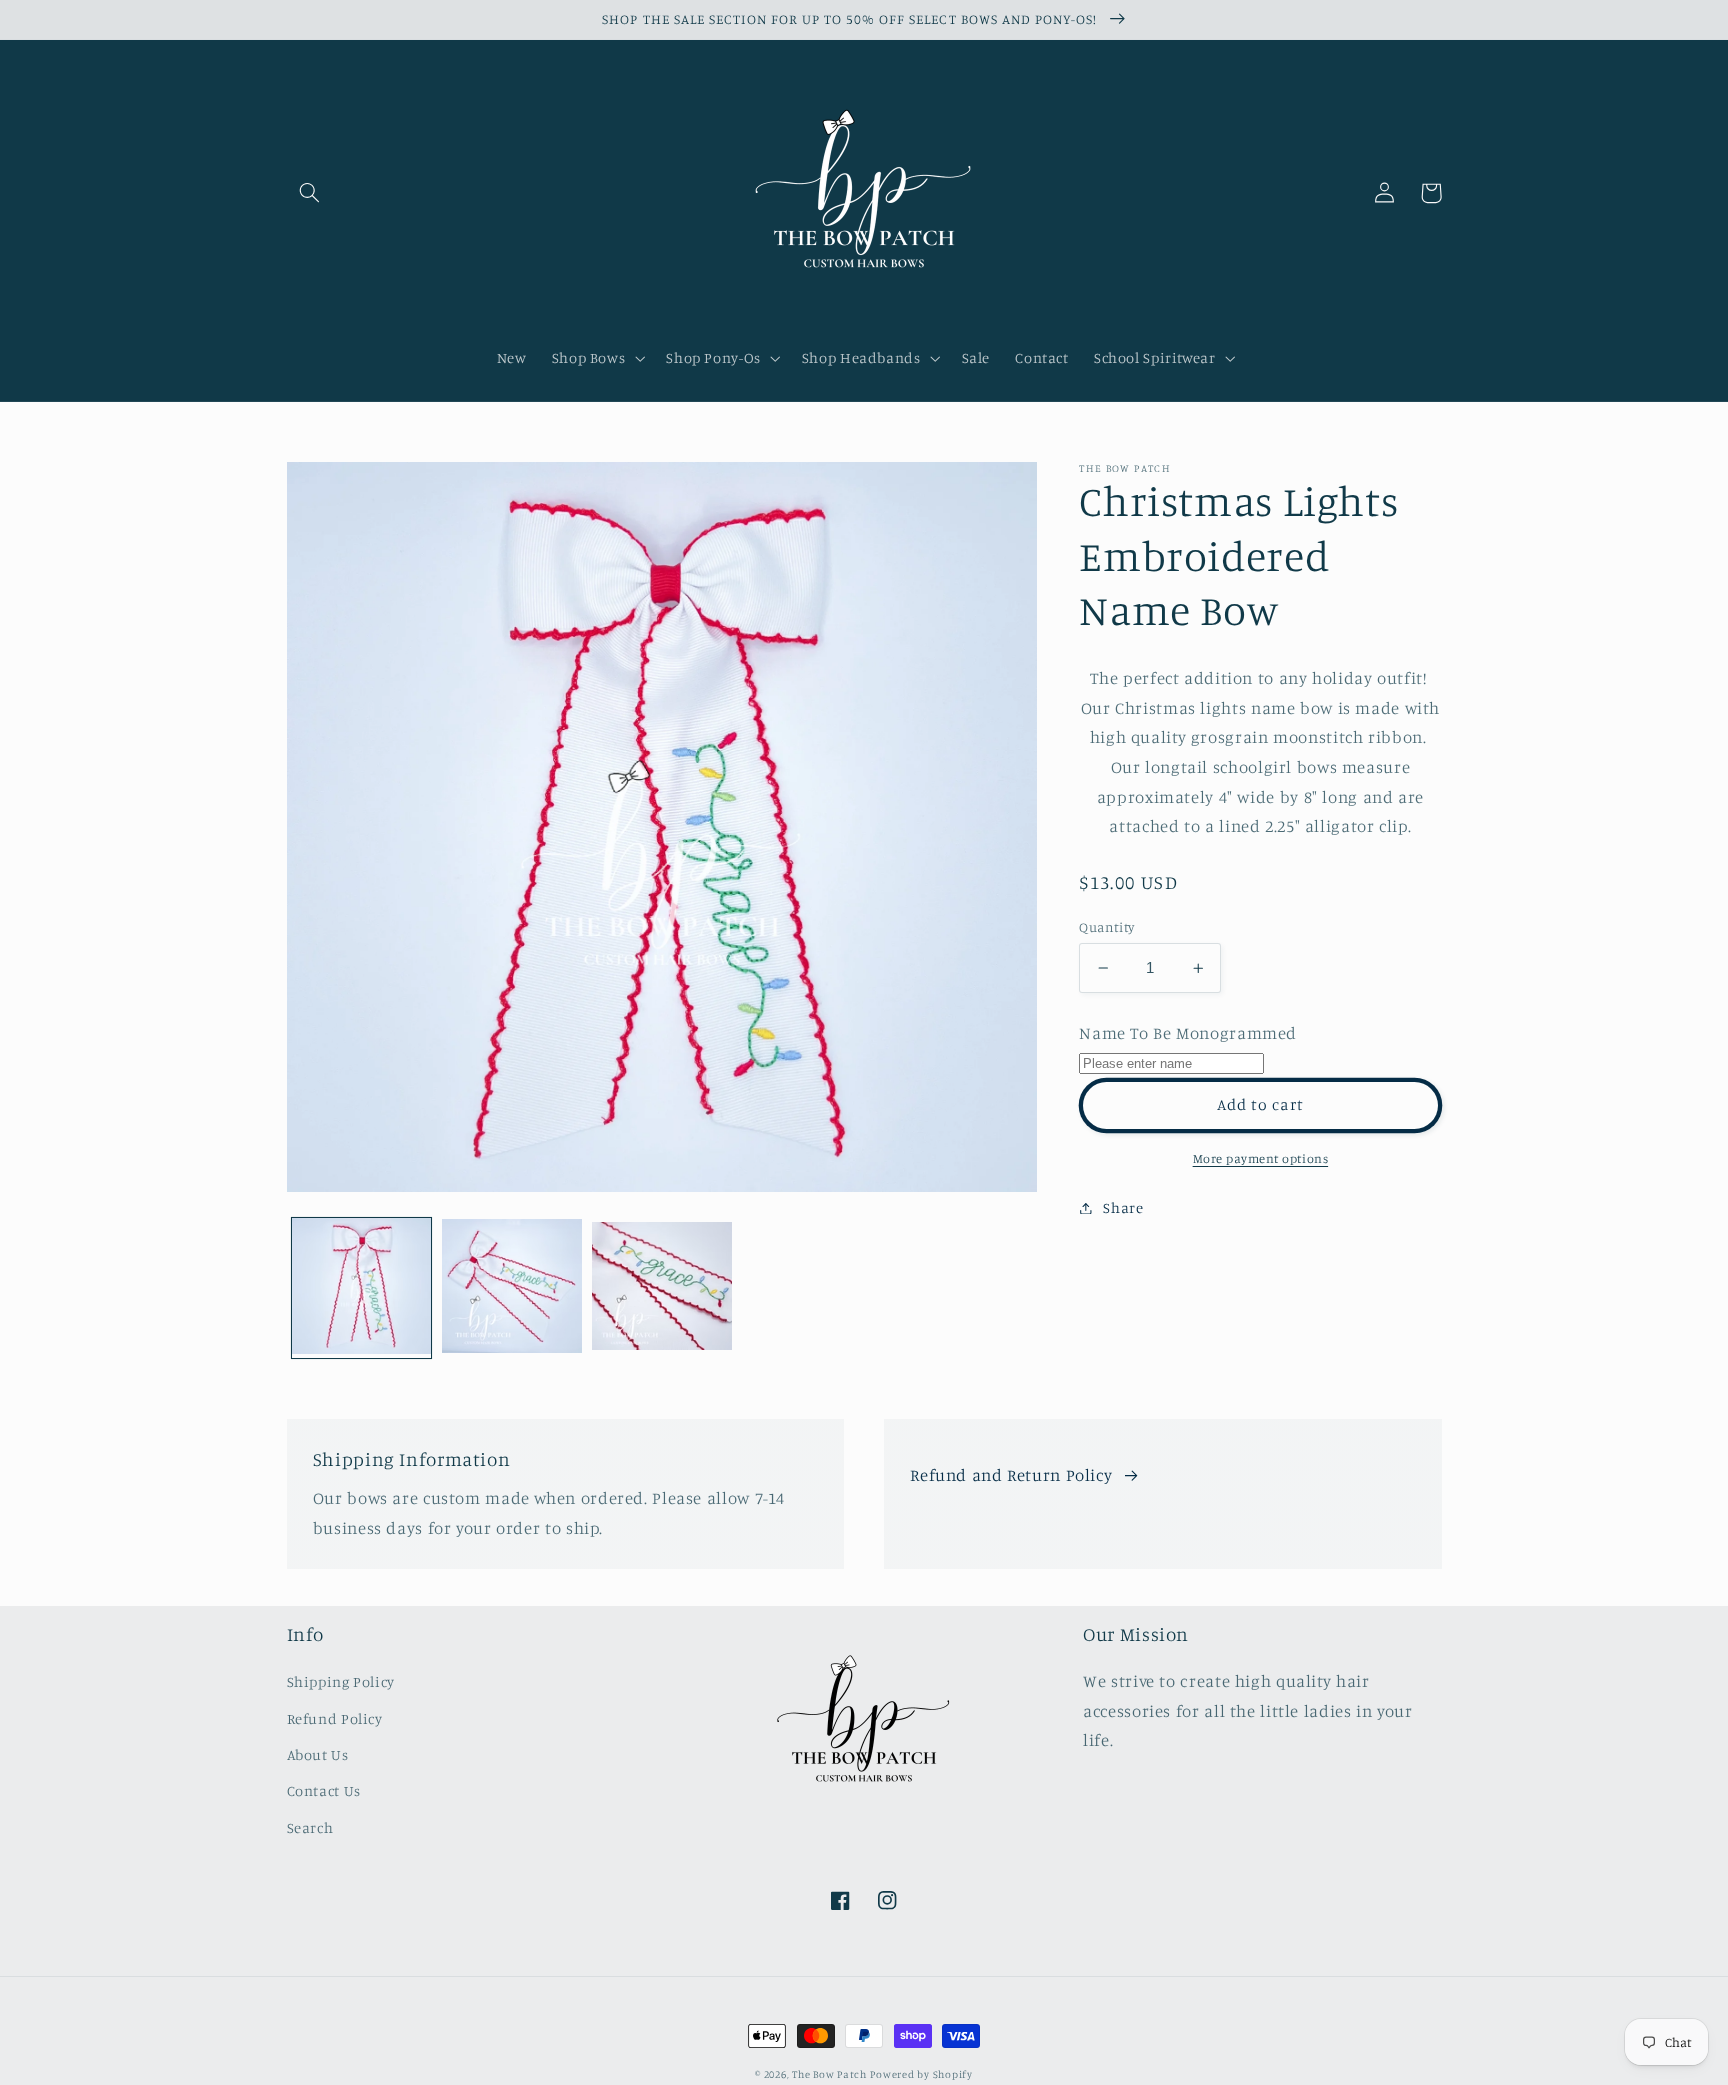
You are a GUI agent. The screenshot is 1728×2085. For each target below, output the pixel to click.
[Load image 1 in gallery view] (362, 1288)
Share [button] (1123, 1207)
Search (310, 1827)
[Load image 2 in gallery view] (512, 1288)
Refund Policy (335, 1718)
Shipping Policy (341, 1681)
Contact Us (324, 1790)
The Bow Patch (829, 2074)
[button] (310, 193)
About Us (318, 1754)
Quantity (1106, 927)
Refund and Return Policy (1011, 1475)
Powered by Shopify (921, 2074)
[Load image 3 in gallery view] (662, 1288)
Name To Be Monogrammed (1188, 1033)
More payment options (1261, 1158)
